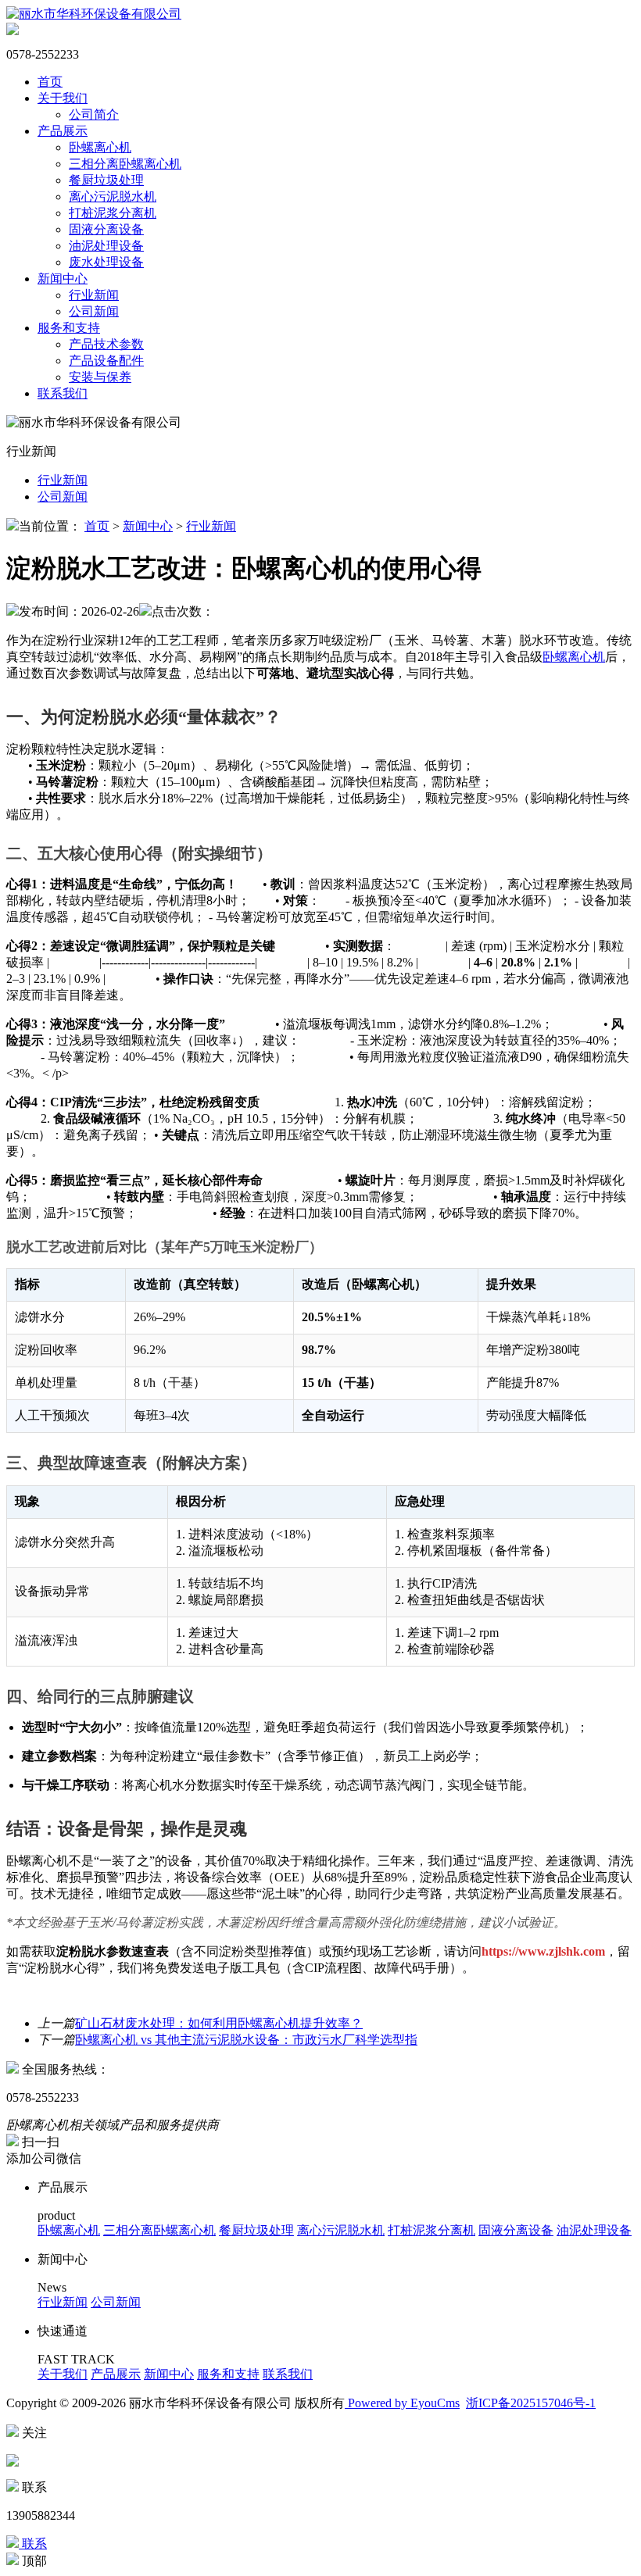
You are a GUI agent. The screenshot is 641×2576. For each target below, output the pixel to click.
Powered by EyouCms (402, 2403)
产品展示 (63, 131)
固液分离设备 (106, 229)
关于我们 (63, 98)
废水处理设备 (106, 262)
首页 (50, 82)
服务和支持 (69, 328)
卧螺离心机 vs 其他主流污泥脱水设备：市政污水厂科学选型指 (246, 2040)
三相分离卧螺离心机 (125, 164)
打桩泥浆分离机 (113, 213)
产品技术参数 (106, 344)
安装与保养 (100, 377)
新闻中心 (63, 279)
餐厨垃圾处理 (106, 180)
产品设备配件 (106, 361)
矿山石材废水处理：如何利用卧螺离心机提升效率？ (219, 2023)
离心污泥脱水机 (113, 197)
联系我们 (63, 393)
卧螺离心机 (100, 147)
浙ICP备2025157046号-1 (531, 2403)
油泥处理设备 (106, 246)
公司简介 (94, 114)
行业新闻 (94, 295)
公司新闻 (94, 311)
